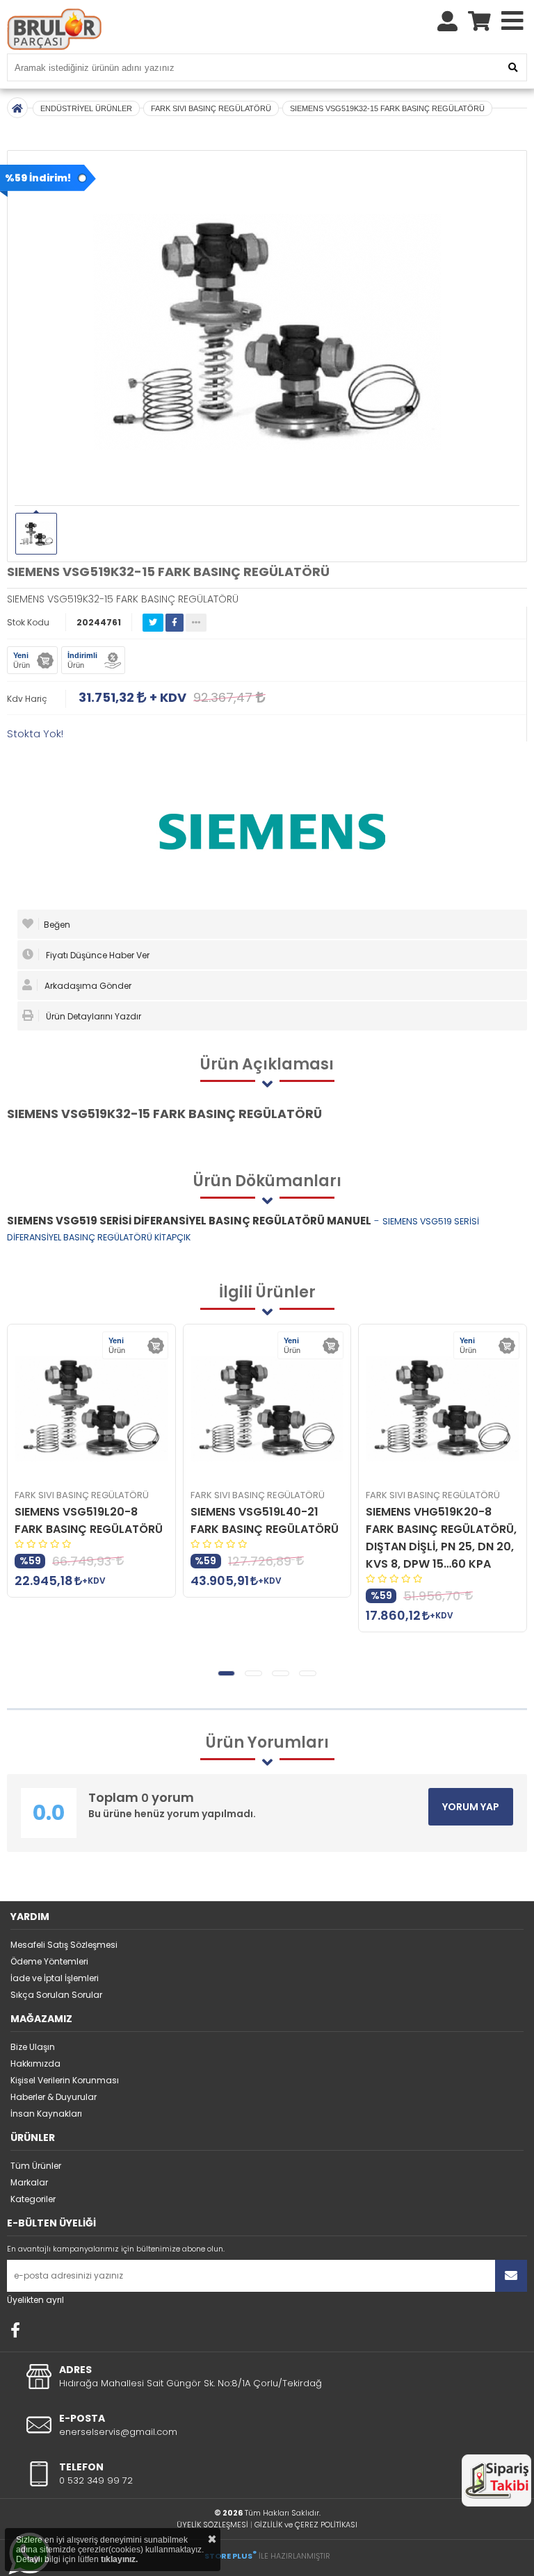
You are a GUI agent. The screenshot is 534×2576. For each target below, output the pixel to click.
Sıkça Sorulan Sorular (56, 1995)
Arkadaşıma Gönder (87, 986)
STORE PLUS (230, 2556)
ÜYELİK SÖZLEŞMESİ (212, 2525)
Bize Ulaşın (33, 2047)
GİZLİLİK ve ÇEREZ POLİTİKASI (306, 2525)
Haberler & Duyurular (54, 2097)
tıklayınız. (119, 2559)
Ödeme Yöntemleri (49, 1961)
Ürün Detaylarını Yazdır (92, 1016)
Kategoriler (33, 2199)
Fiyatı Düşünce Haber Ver (97, 955)
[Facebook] (15, 2330)
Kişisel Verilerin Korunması (65, 2080)
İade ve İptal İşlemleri (55, 1978)
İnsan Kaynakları (46, 2114)
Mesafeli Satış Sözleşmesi (64, 1945)
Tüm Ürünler (36, 2166)
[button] (226, 1673)
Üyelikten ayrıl (35, 2300)
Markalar (29, 2182)
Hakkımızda (35, 2064)
